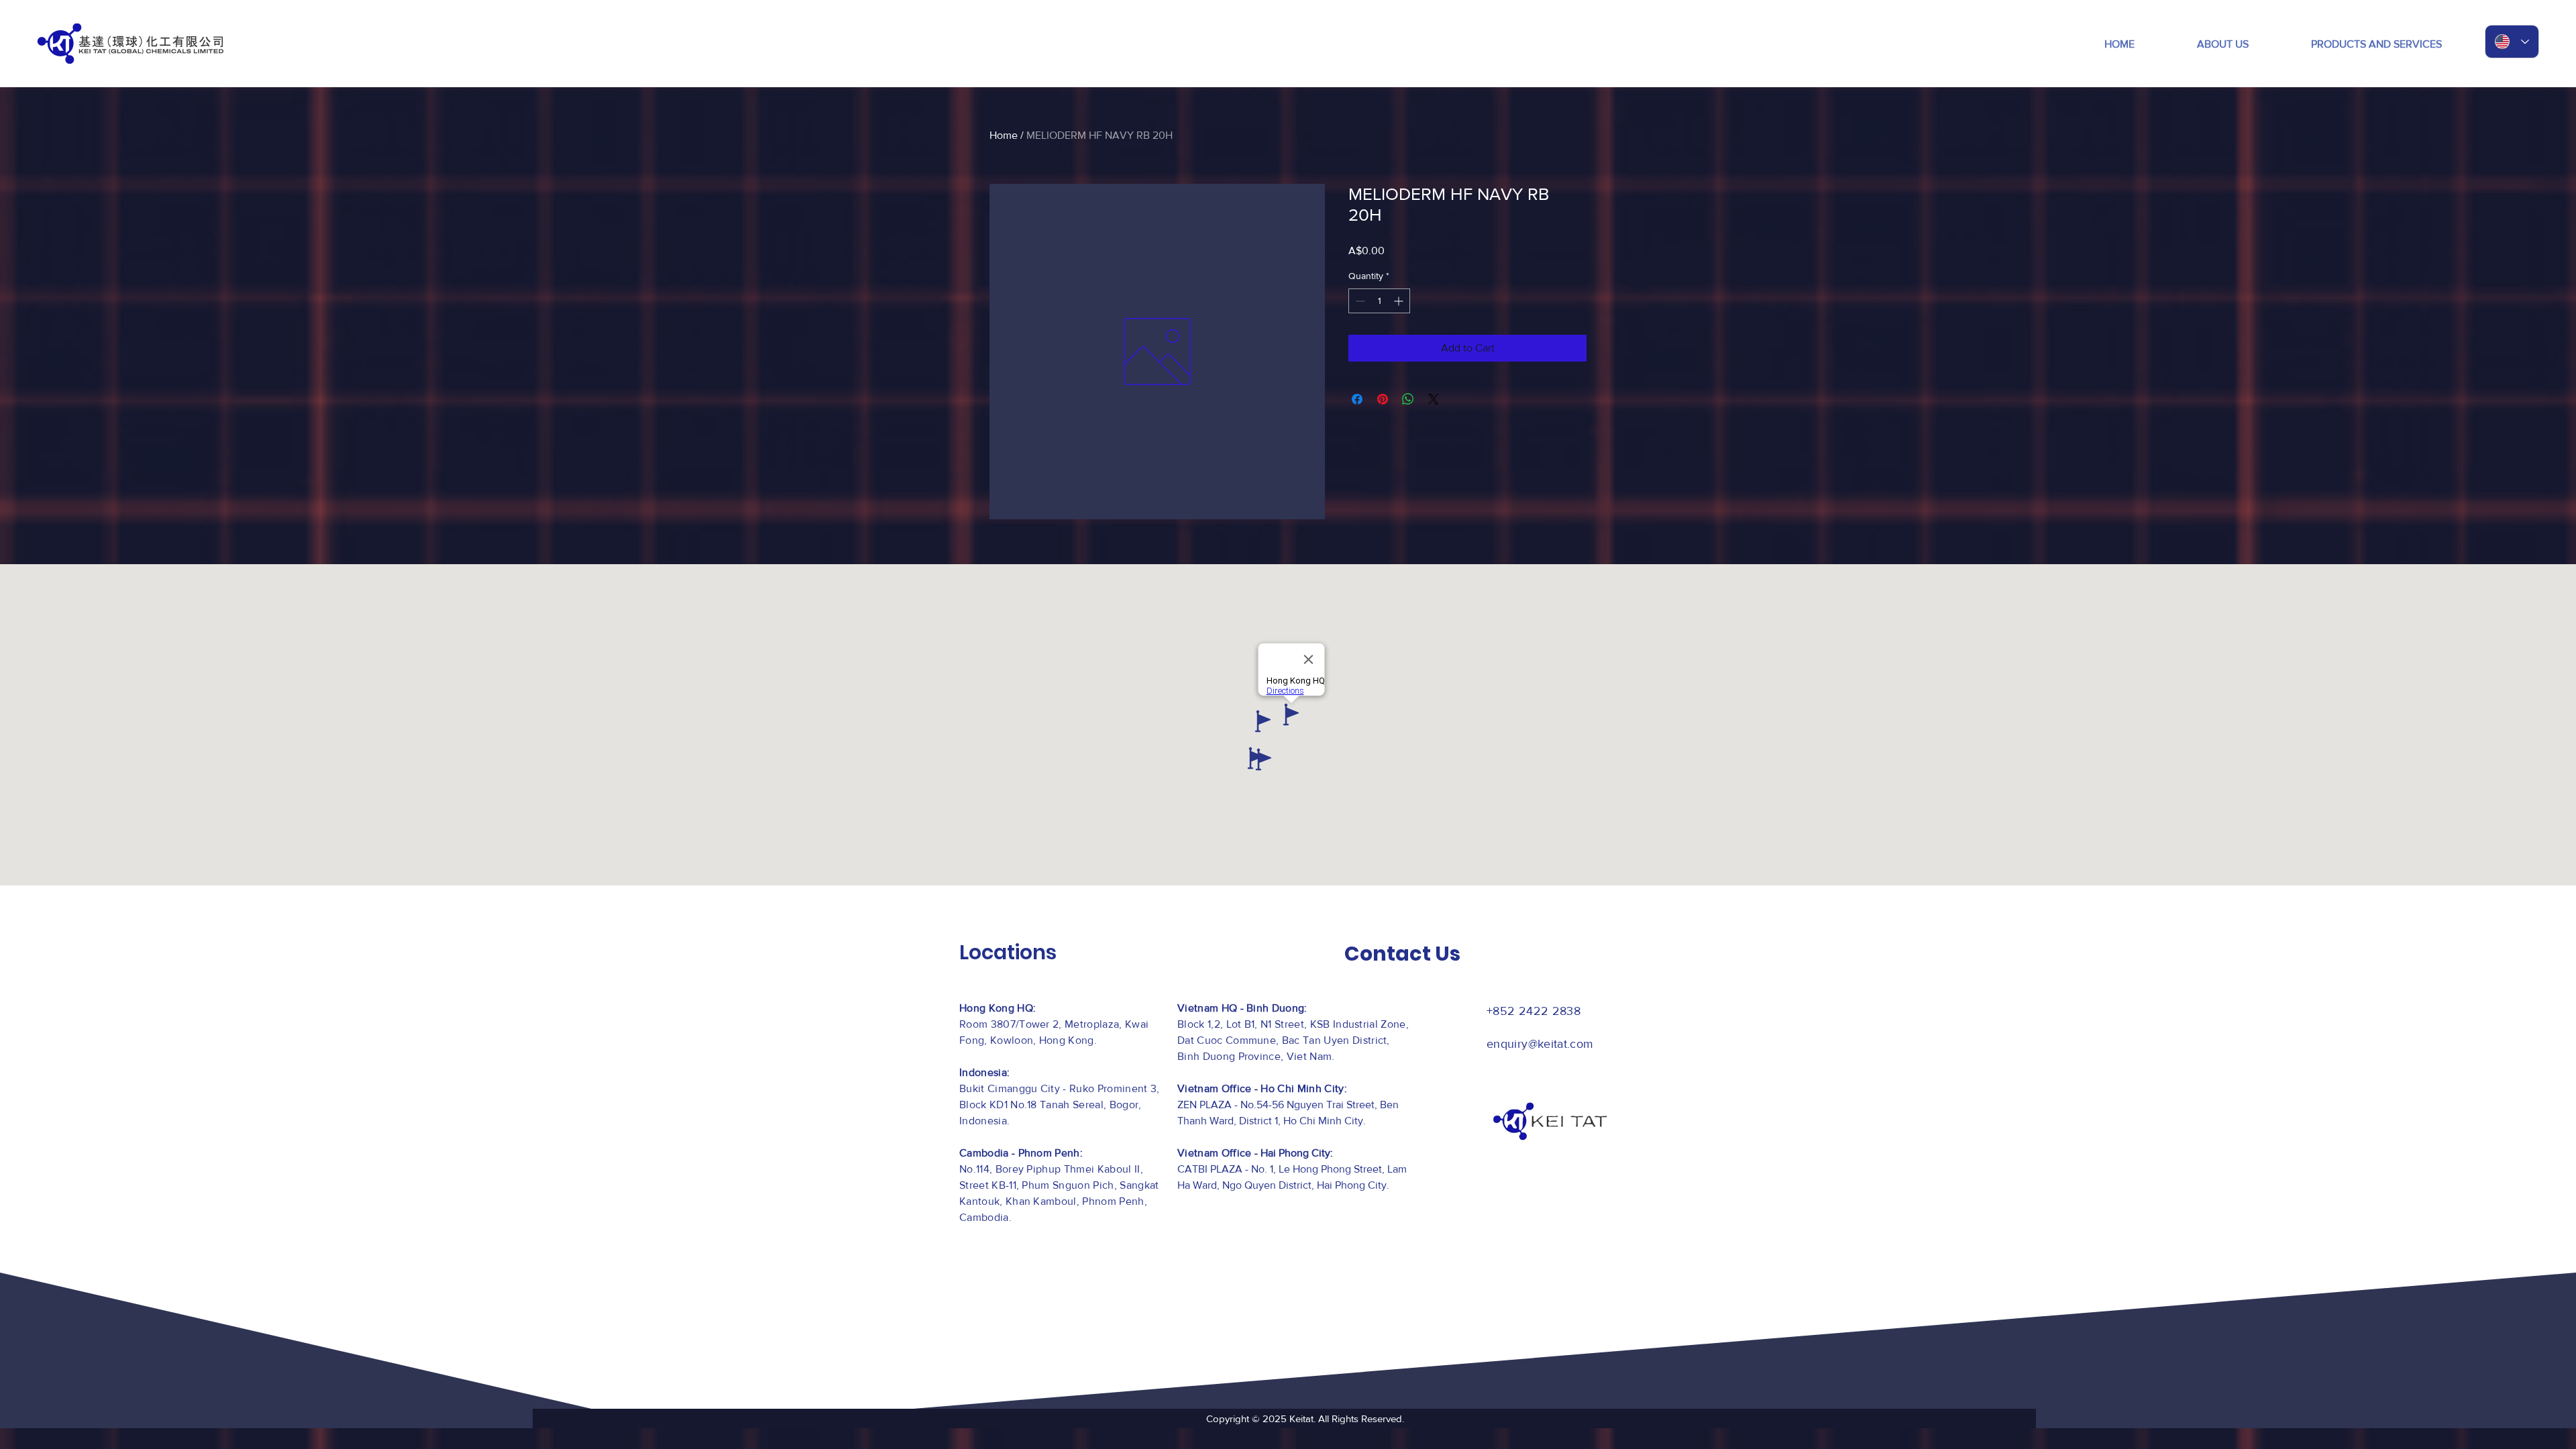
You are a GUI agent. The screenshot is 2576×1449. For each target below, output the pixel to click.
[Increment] (1400, 301)
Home (1004, 135)
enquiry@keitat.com (1540, 1044)
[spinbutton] (1379, 301)
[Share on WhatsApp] (1408, 399)
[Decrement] (1359, 301)
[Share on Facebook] (1357, 399)
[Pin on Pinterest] (1383, 399)
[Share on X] (1434, 399)
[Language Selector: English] (2512, 42)
